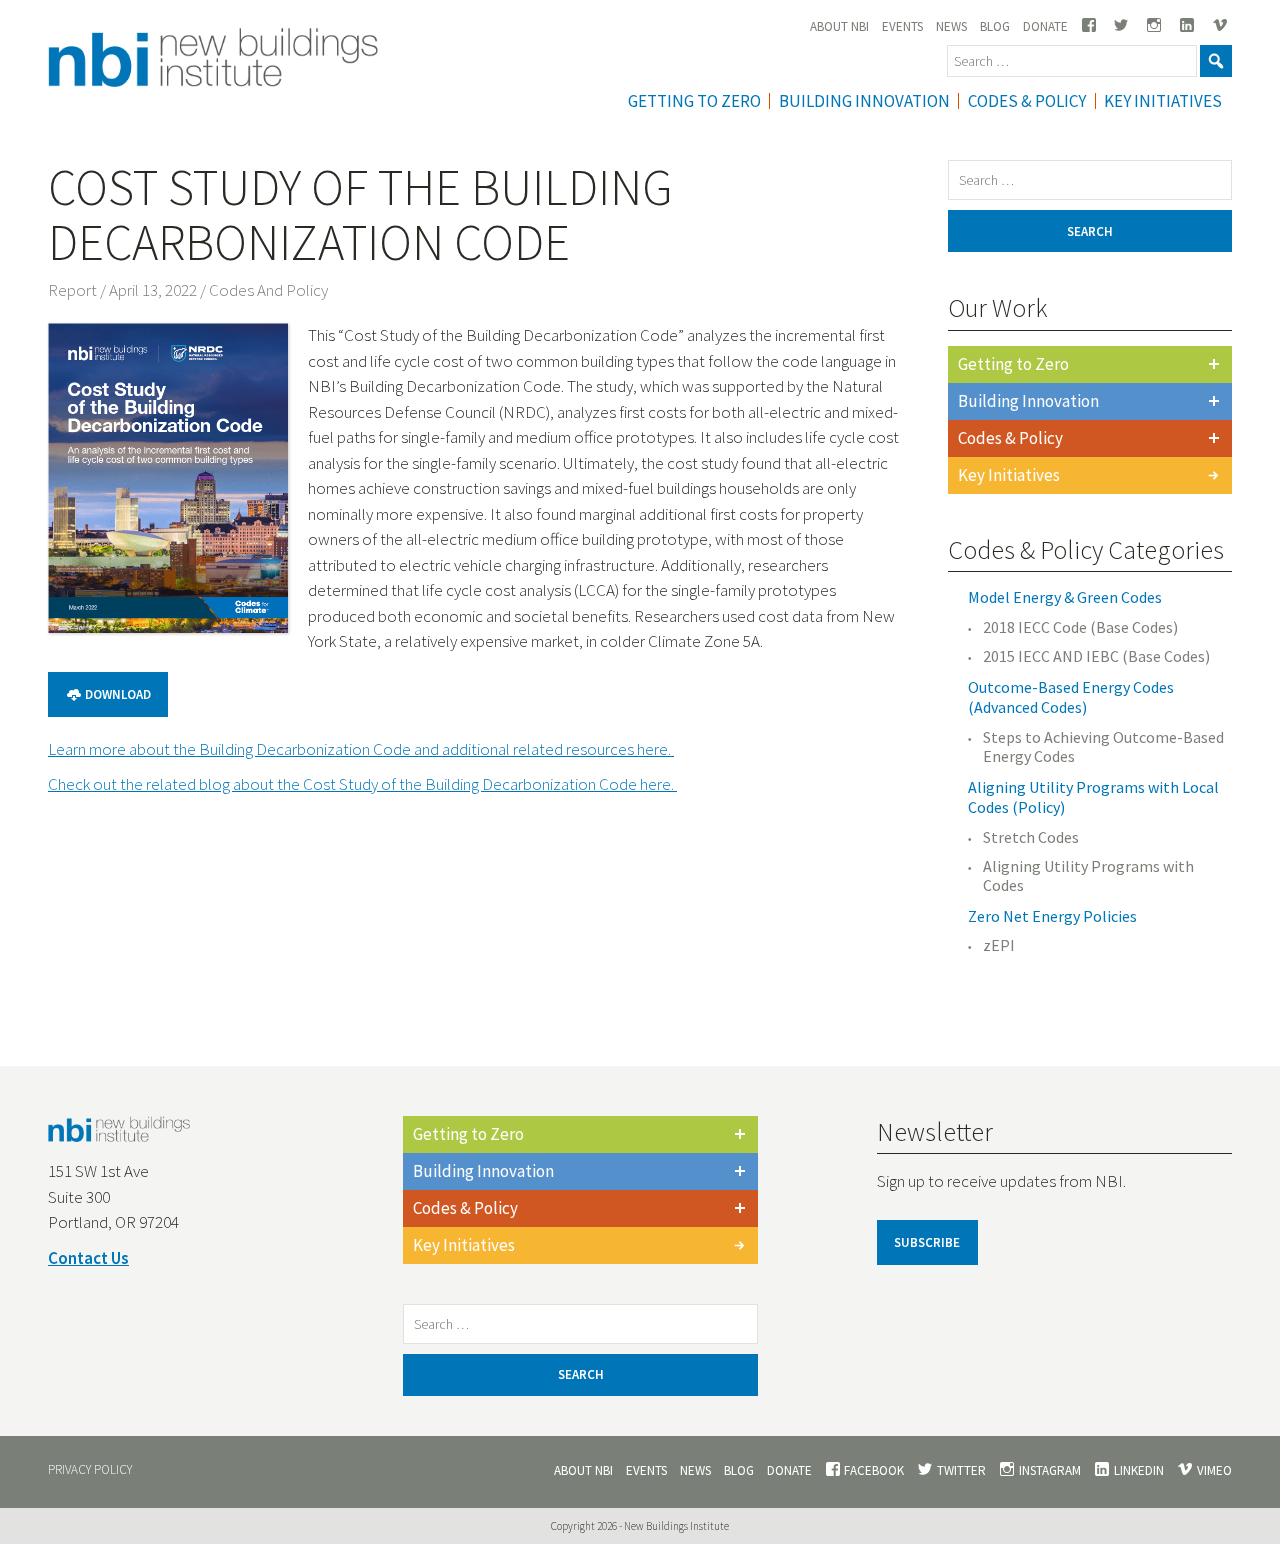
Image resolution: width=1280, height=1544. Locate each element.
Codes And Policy (268, 290)
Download (116, 694)
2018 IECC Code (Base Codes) (1080, 627)
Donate (1045, 26)
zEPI (999, 945)
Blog (995, 26)
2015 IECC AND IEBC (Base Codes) (1096, 656)
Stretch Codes (1031, 837)
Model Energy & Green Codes (1065, 597)
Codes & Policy (1027, 101)
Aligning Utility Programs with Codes (1088, 876)
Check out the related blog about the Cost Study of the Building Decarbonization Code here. (362, 784)
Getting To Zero (694, 101)
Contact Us (88, 1258)
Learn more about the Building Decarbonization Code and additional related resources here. (361, 749)
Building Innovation (864, 101)
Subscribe (927, 1242)
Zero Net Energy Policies (1052, 916)
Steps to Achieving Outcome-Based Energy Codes (1103, 747)
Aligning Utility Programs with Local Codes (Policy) (1093, 797)
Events (902, 26)
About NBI (839, 26)
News (951, 26)
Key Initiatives (1163, 101)
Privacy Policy (90, 1469)
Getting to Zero (1013, 364)
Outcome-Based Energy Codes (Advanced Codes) (1071, 697)
